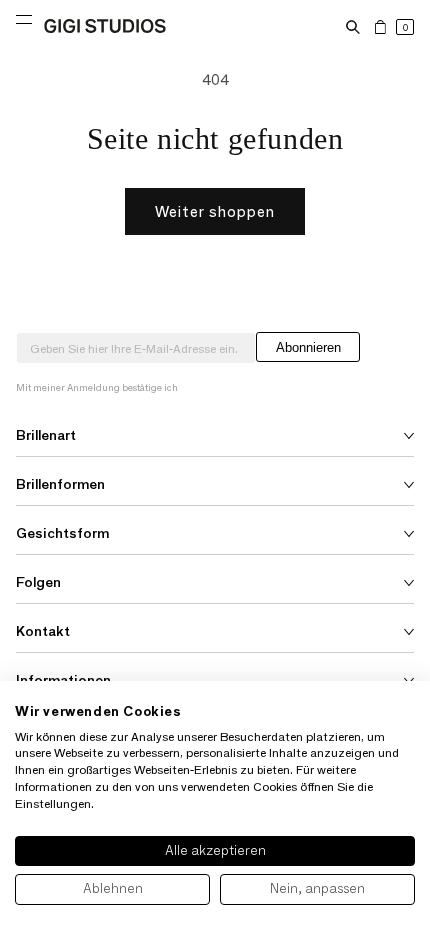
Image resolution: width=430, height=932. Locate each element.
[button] (353, 27)
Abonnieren (308, 347)
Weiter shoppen (215, 211)
